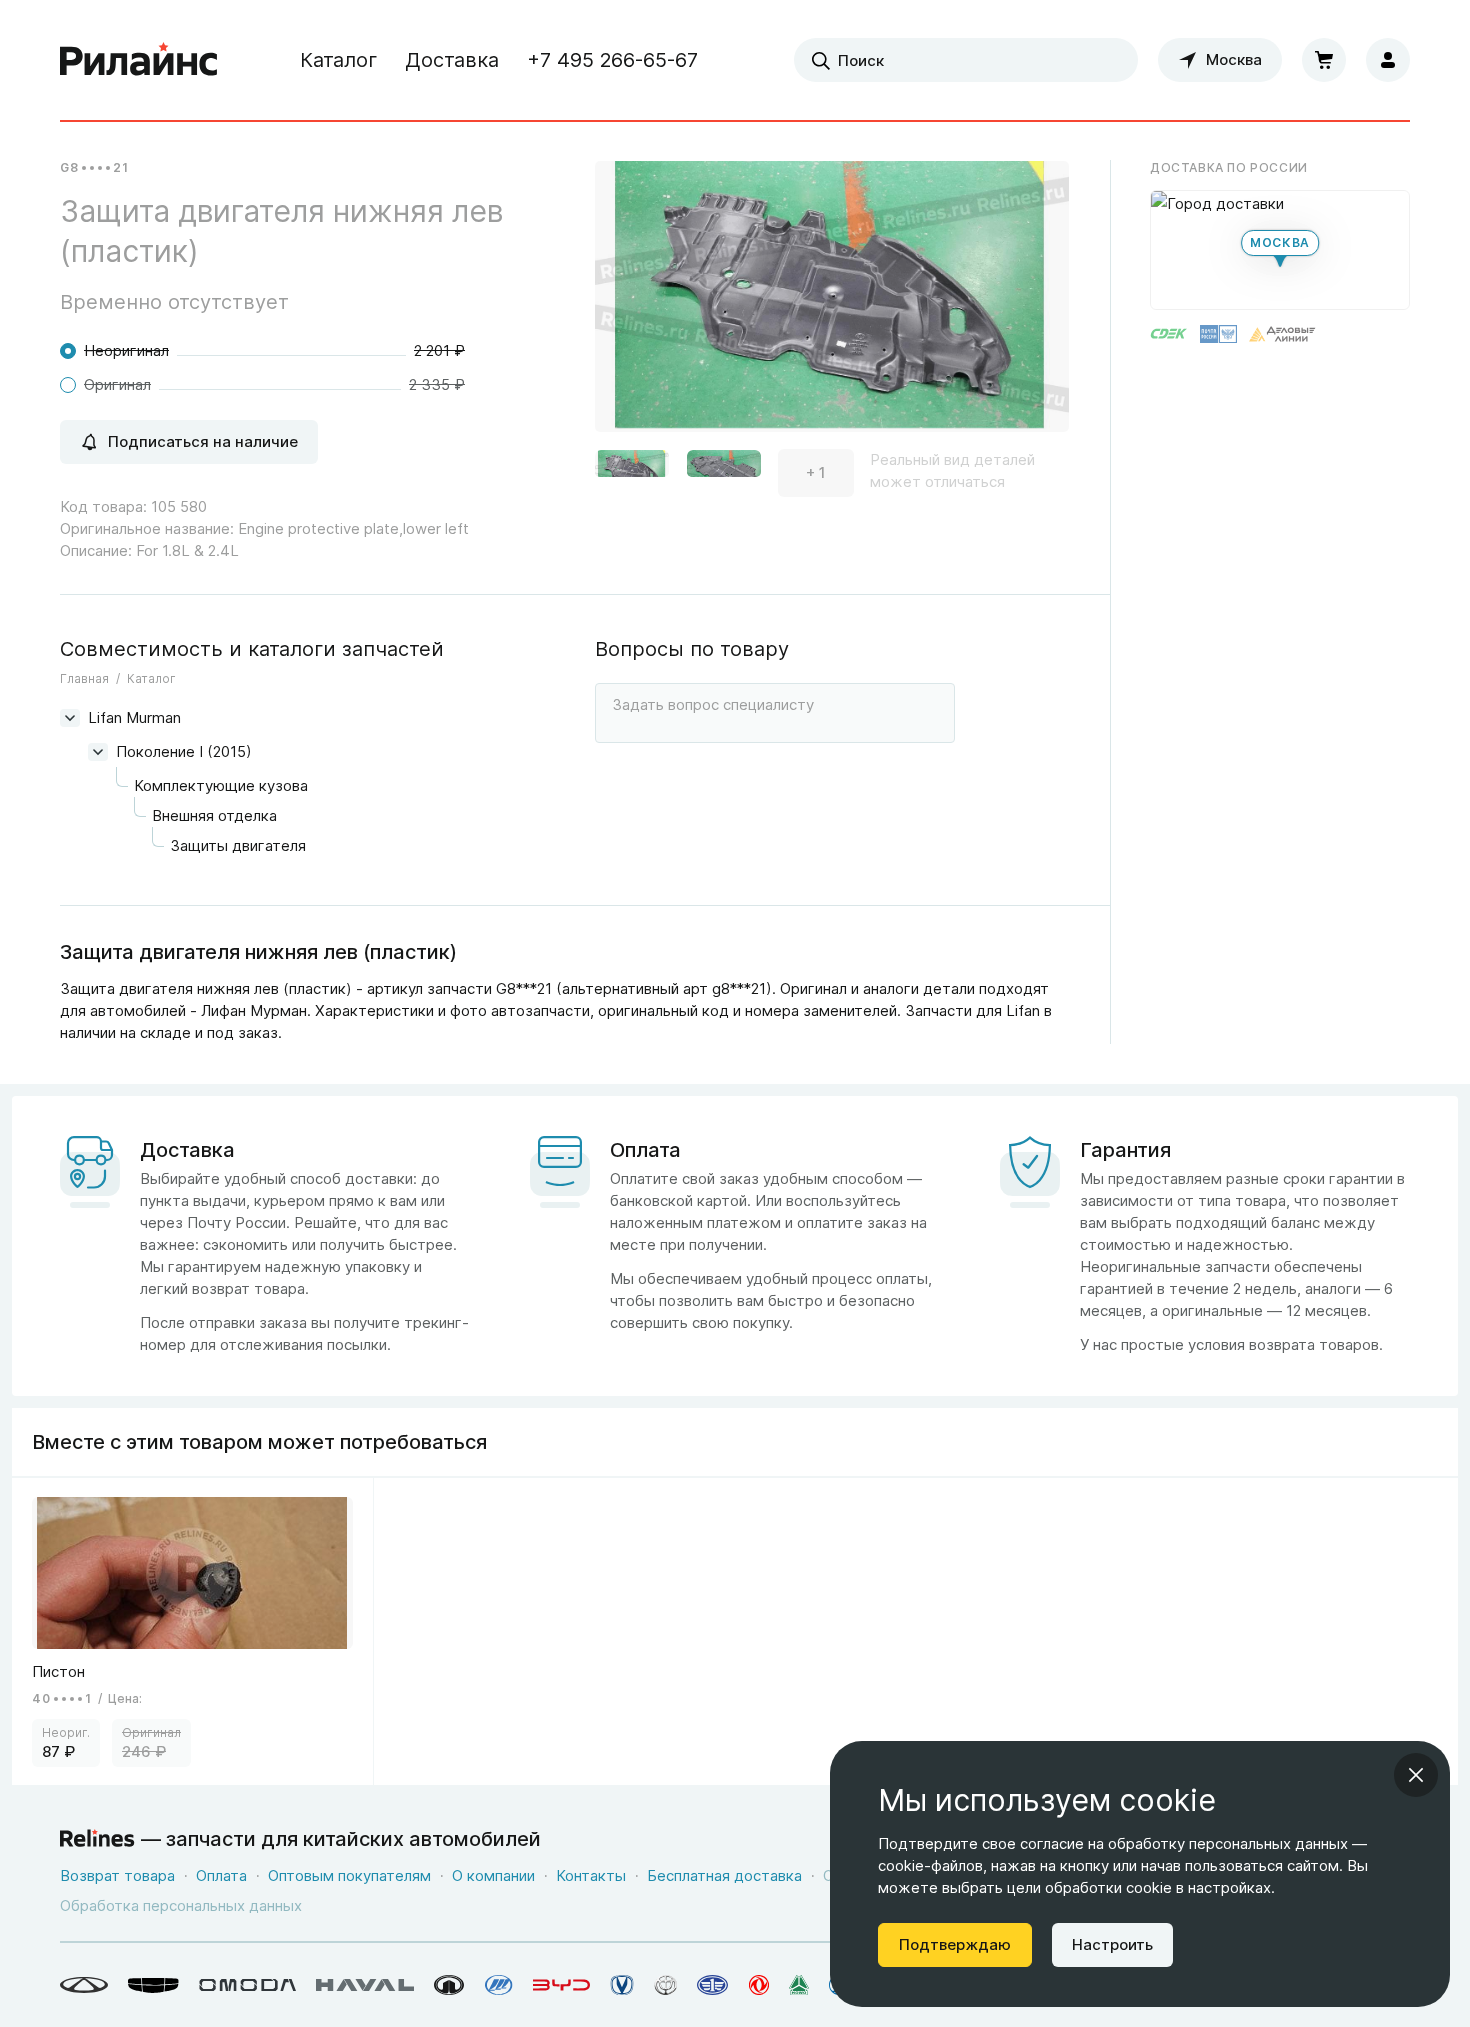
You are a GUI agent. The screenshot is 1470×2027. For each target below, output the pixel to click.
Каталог (338, 60)
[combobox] (966, 60)
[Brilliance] (665, 1985)
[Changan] (622, 1985)
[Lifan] (499, 1985)
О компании (493, 1875)
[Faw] (713, 1985)
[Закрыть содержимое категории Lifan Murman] (70, 718)
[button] (632, 473)
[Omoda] (247, 1985)
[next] (1029, 304)
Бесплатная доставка (724, 1875)
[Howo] (799, 1985)
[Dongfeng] (759, 1985)
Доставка (452, 60)
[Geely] (153, 1985)
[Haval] (365, 1985)
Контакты (591, 1875)
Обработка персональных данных (181, 1905)
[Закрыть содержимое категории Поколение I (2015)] (98, 752)
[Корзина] (1324, 60)
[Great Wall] (449, 1985)
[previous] (635, 304)
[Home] (139, 60)
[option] (832, 304)
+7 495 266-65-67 (612, 60)
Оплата (221, 1875)
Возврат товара (117, 1875)
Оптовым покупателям (349, 1875)
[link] (193, 1631)
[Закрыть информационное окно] (1416, 1775)
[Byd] (561, 1985)
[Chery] (84, 1985)
